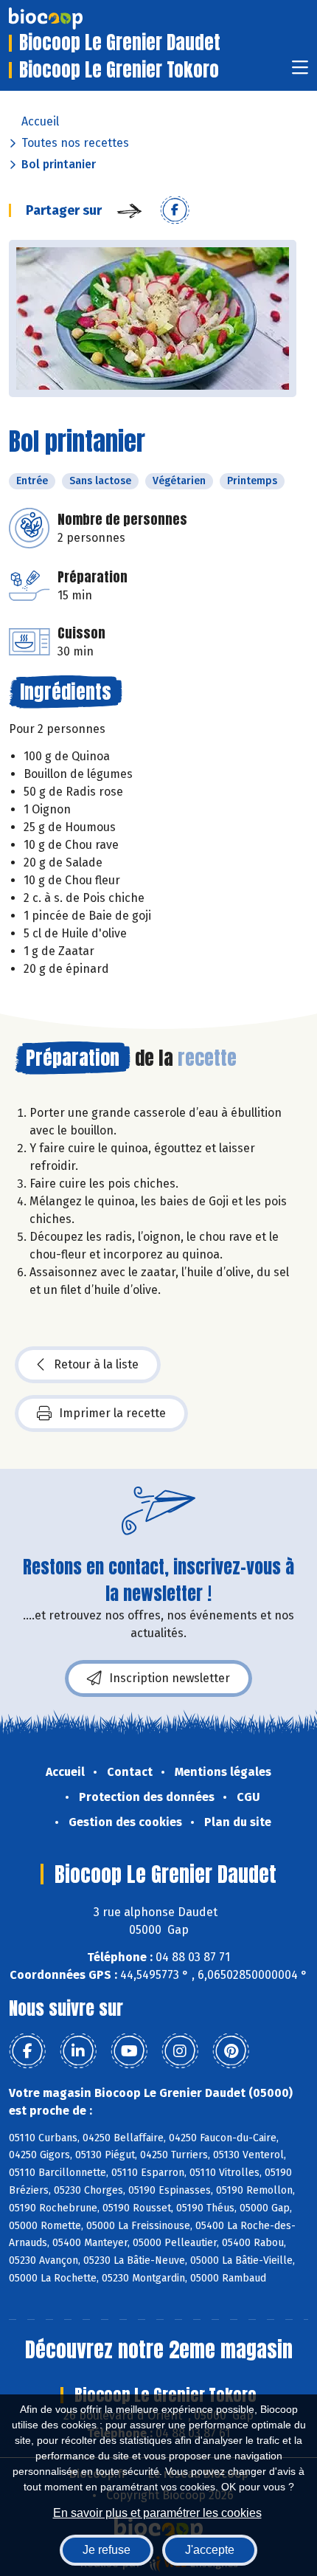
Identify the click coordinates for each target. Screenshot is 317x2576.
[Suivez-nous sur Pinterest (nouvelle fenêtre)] (231, 2051)
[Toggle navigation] (300, 72)
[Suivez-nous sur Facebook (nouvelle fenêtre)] (27, 2051)
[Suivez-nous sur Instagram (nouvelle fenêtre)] (180, 2051)
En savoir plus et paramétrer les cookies (157, 2513)
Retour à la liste (96, 1364)
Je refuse (107, 2550)
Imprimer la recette (112, 1413)
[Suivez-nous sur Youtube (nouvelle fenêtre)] (129, 2051)
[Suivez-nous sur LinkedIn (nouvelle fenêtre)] (78, 2051)
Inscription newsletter (170, 1678)
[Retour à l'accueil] (68, 18)
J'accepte (210, 2550)
